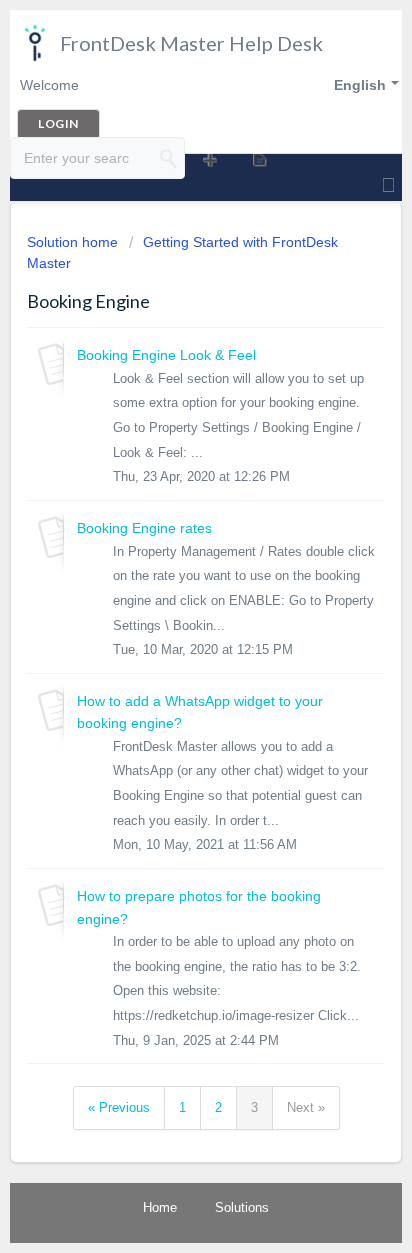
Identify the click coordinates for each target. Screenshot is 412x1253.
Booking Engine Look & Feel (166, 355)
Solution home (74, 242)
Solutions (242, 1207)
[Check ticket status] (259, 159)
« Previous (119, 1107)
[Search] (169, 158)
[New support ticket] (209, 159)
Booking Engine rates (144, 528)
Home (160, 1207)
